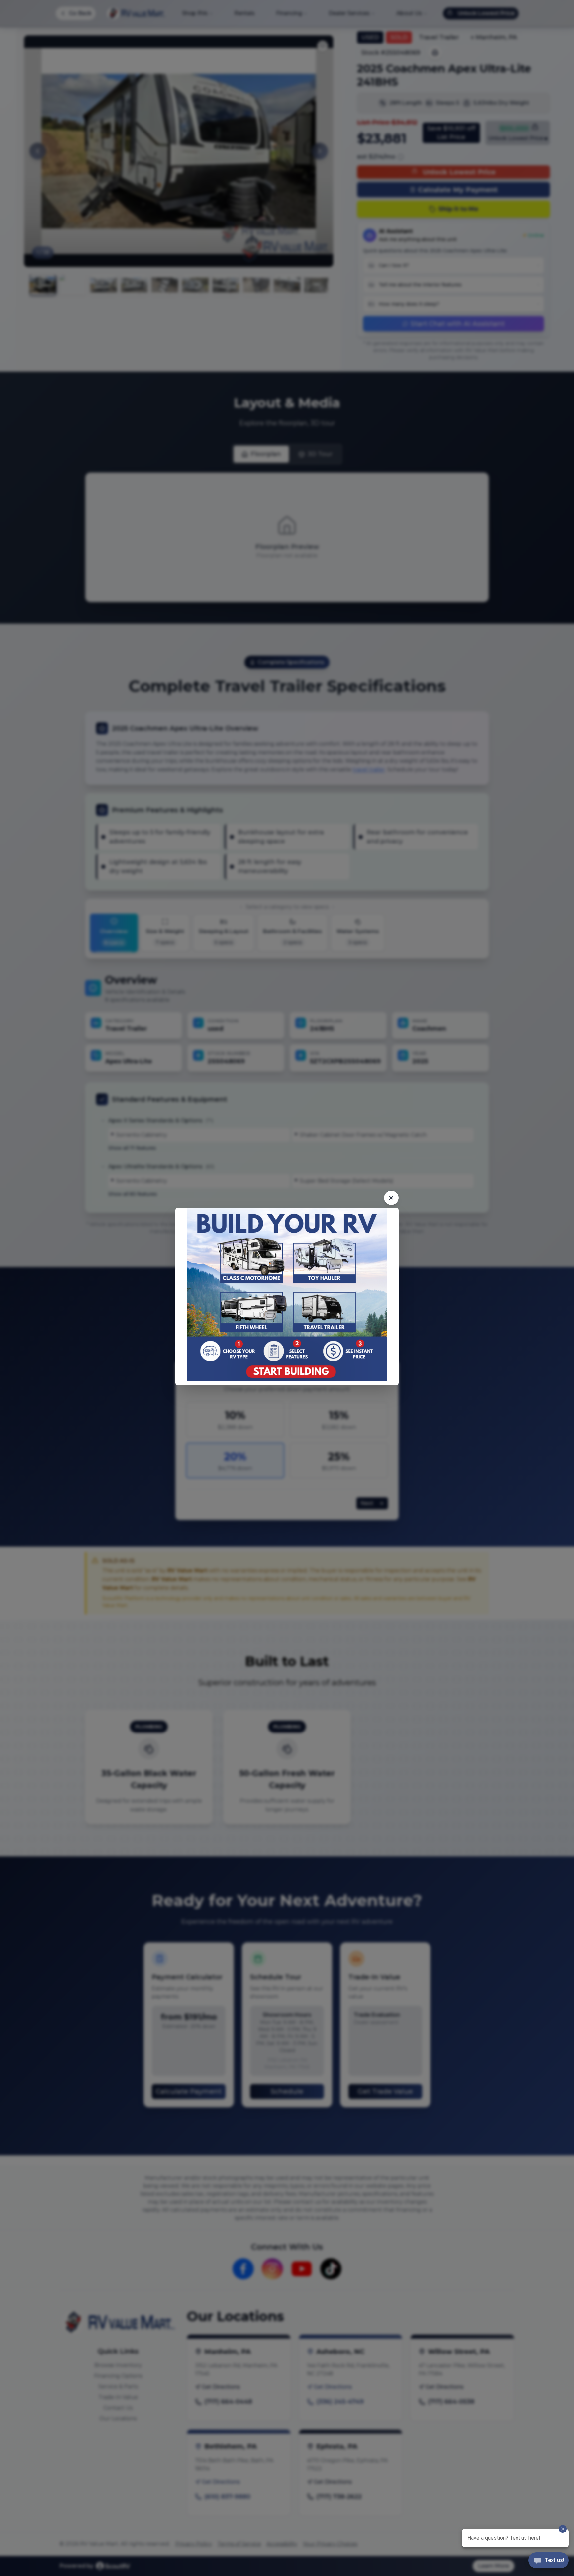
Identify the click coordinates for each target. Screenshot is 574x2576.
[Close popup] (391, 1198)
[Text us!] (549, 2561)
